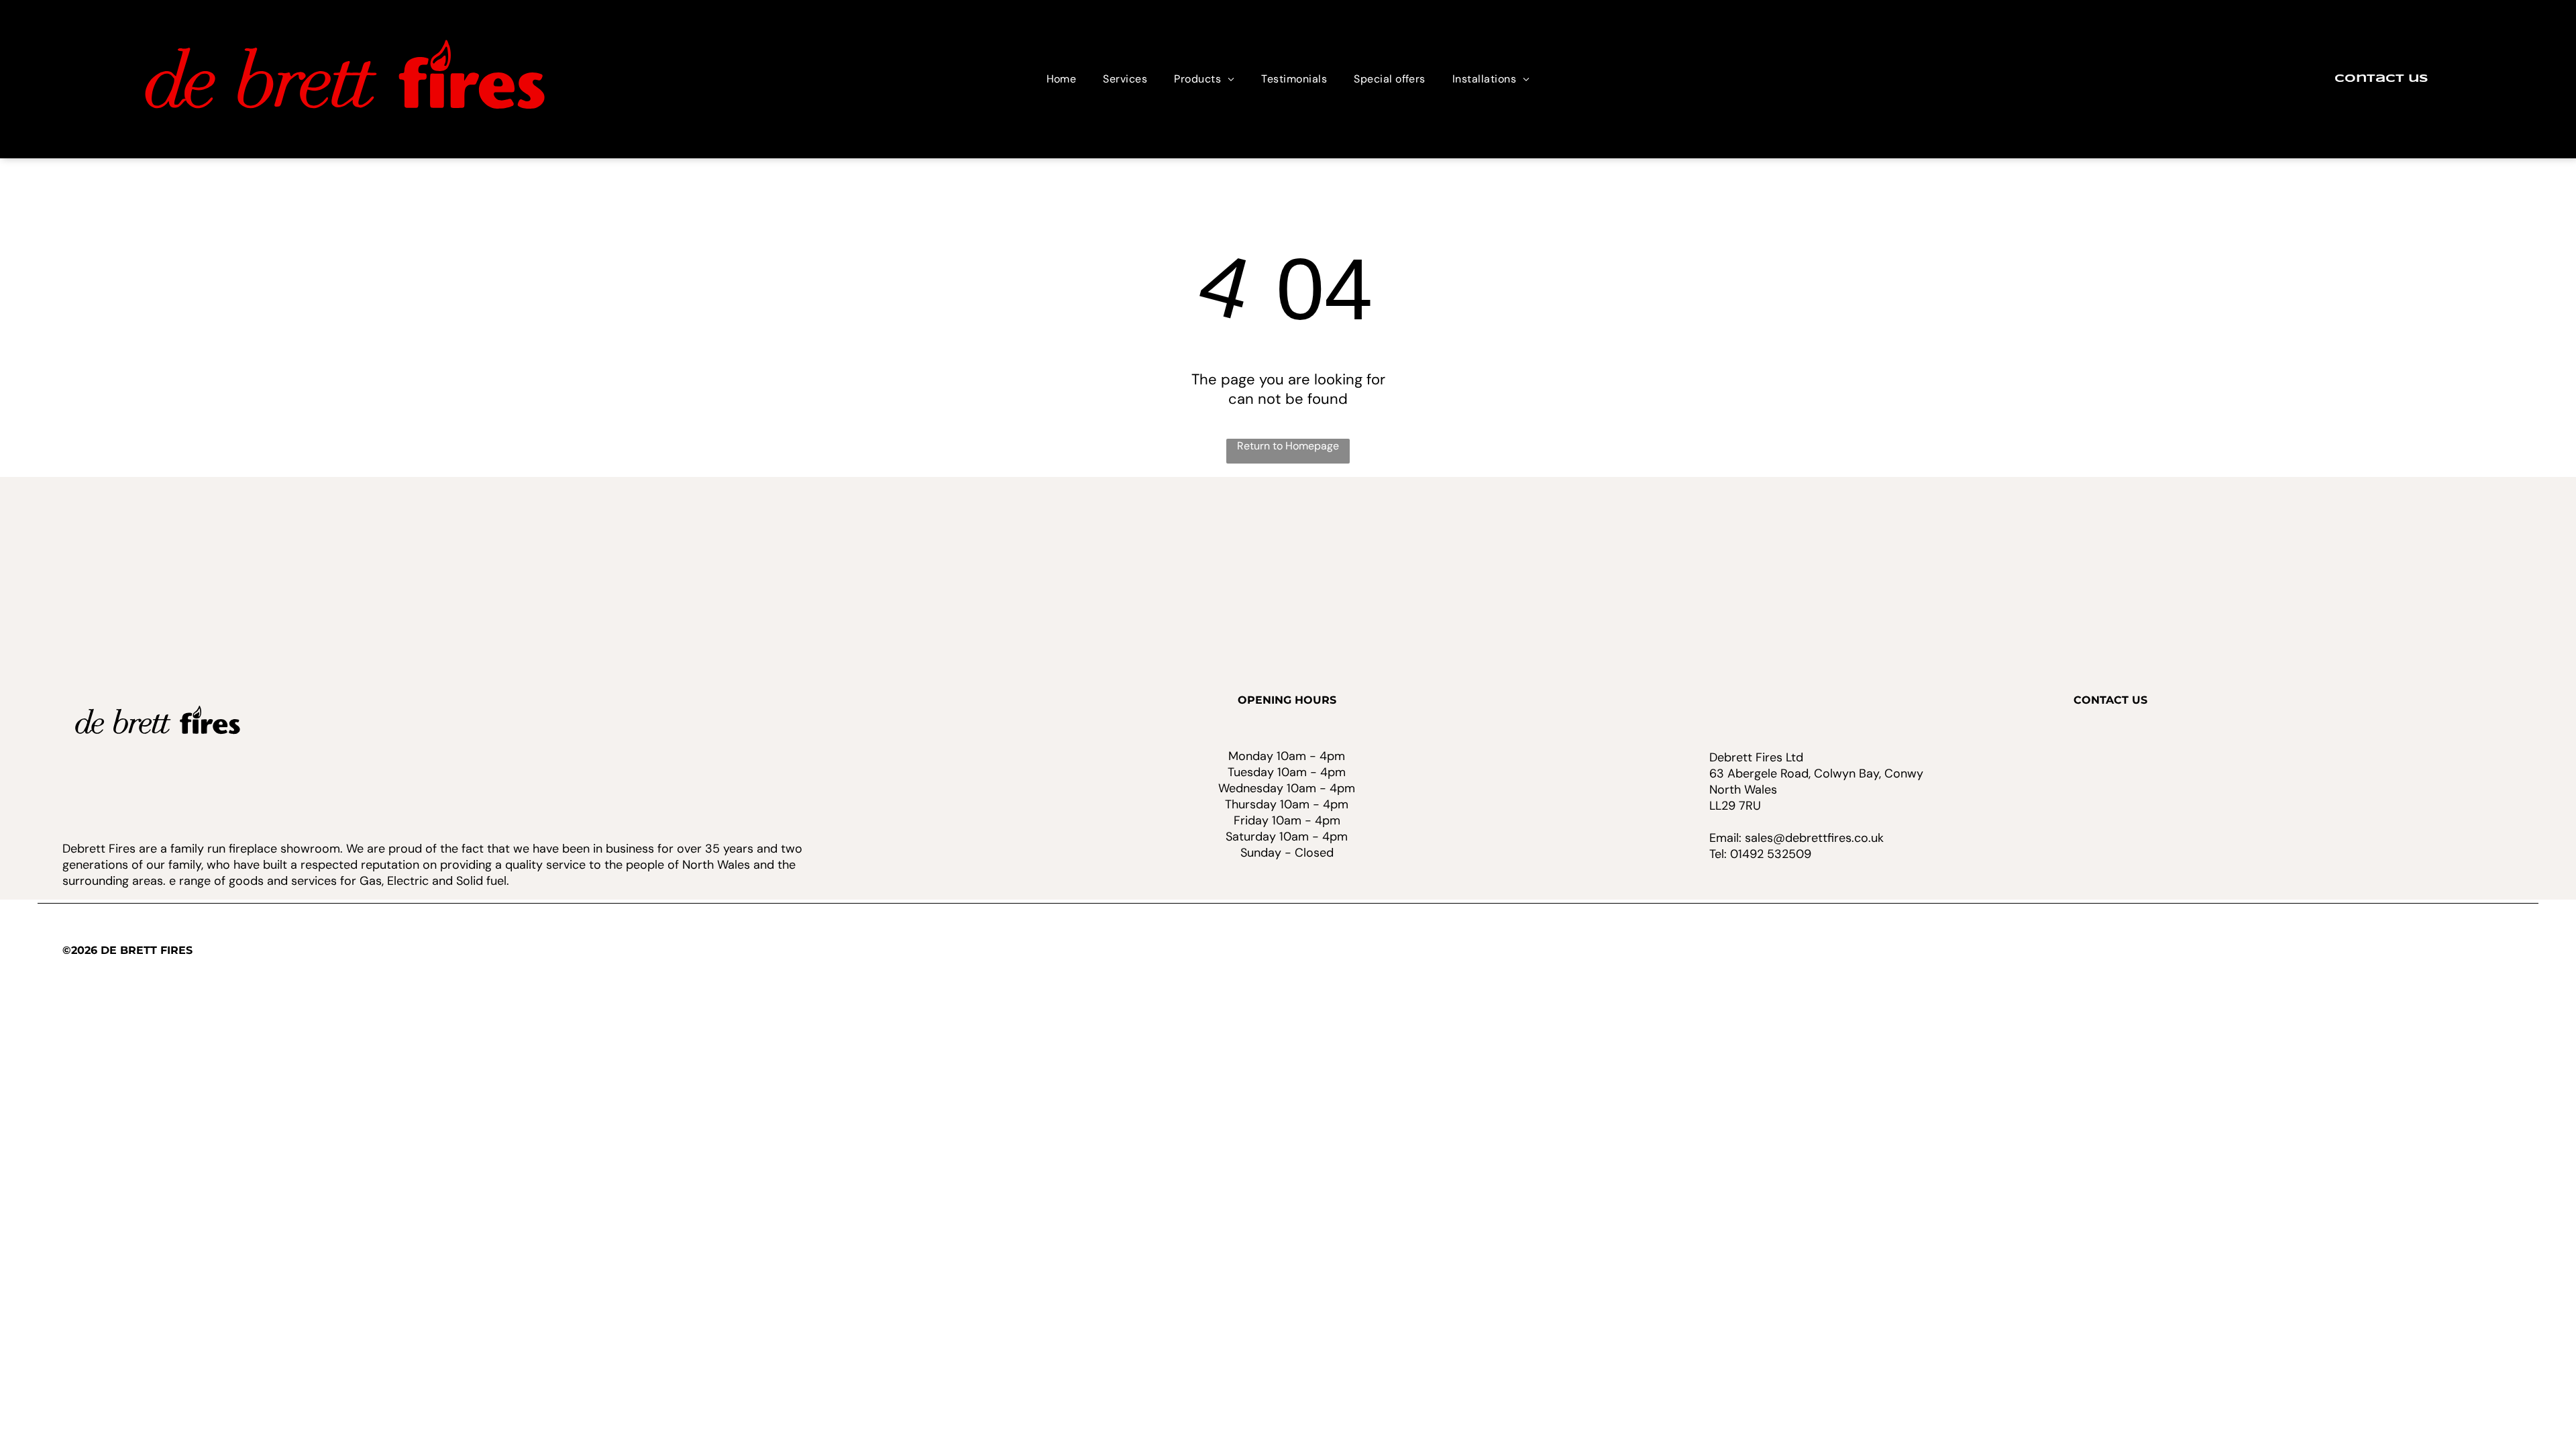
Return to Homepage (1288, 446)
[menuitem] (1062, 79)
